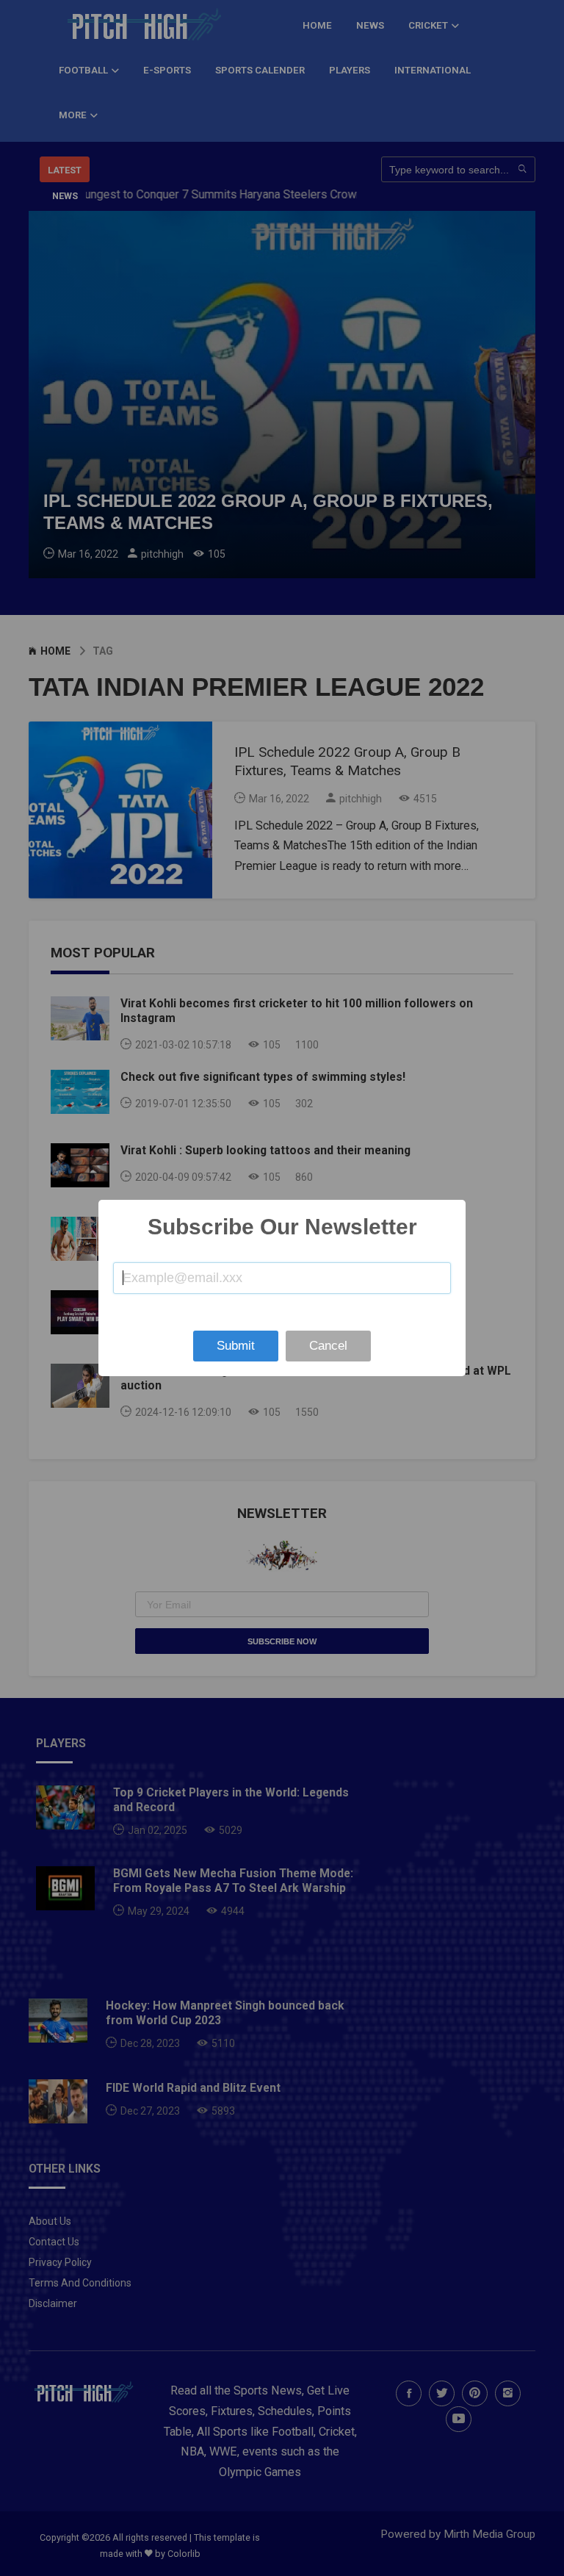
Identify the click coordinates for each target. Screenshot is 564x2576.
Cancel (328, 1346)
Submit (236, 1346)
